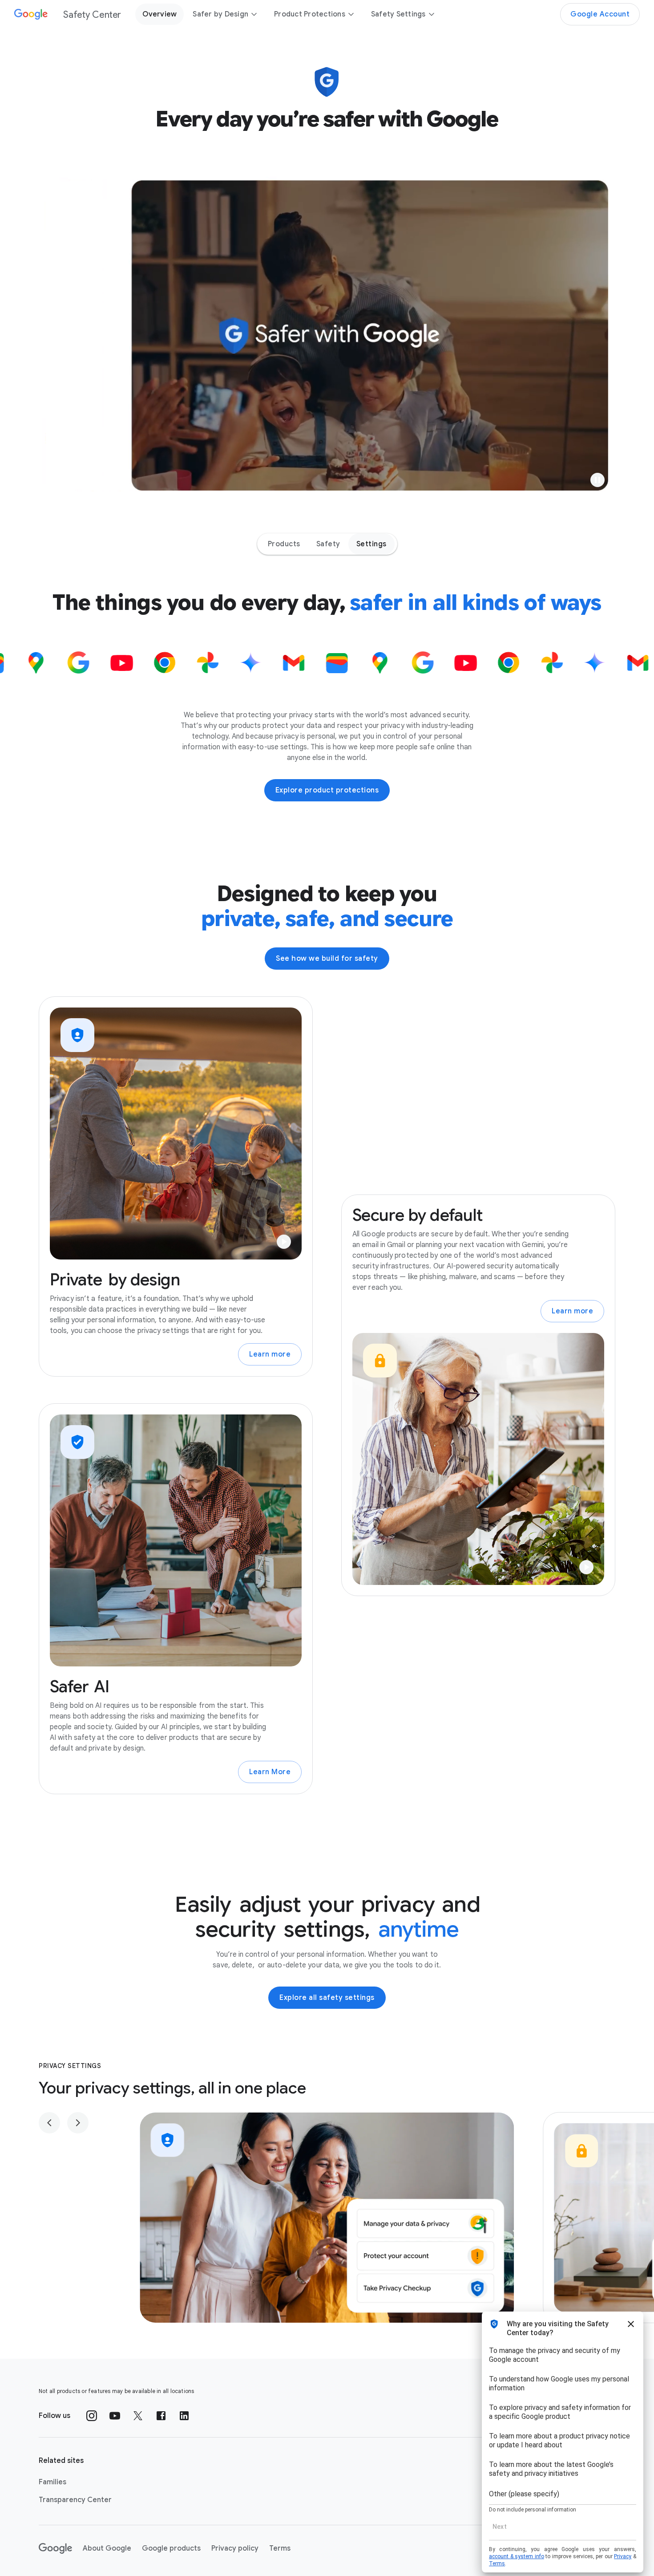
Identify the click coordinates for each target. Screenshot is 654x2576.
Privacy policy (235, 2548)
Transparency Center (75, 2500)
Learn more (270, 1354)
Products (284, 544)
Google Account (600, 14)
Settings (371, 544)
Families (52, 2482)
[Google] (55, 2548)
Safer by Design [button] (220, 14)
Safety (328, 544)
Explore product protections (327, 790)
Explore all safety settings (327, 1998)
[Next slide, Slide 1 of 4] (78, 2123)
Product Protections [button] (310, 14)
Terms (280, 2548)
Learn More (270, 1772)
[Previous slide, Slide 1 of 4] (49, 2123)
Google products (171, 2548)
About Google (107, 2548)
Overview (159, 14)
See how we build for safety (327, 959)
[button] (597, 480)
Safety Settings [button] (398, 14)
